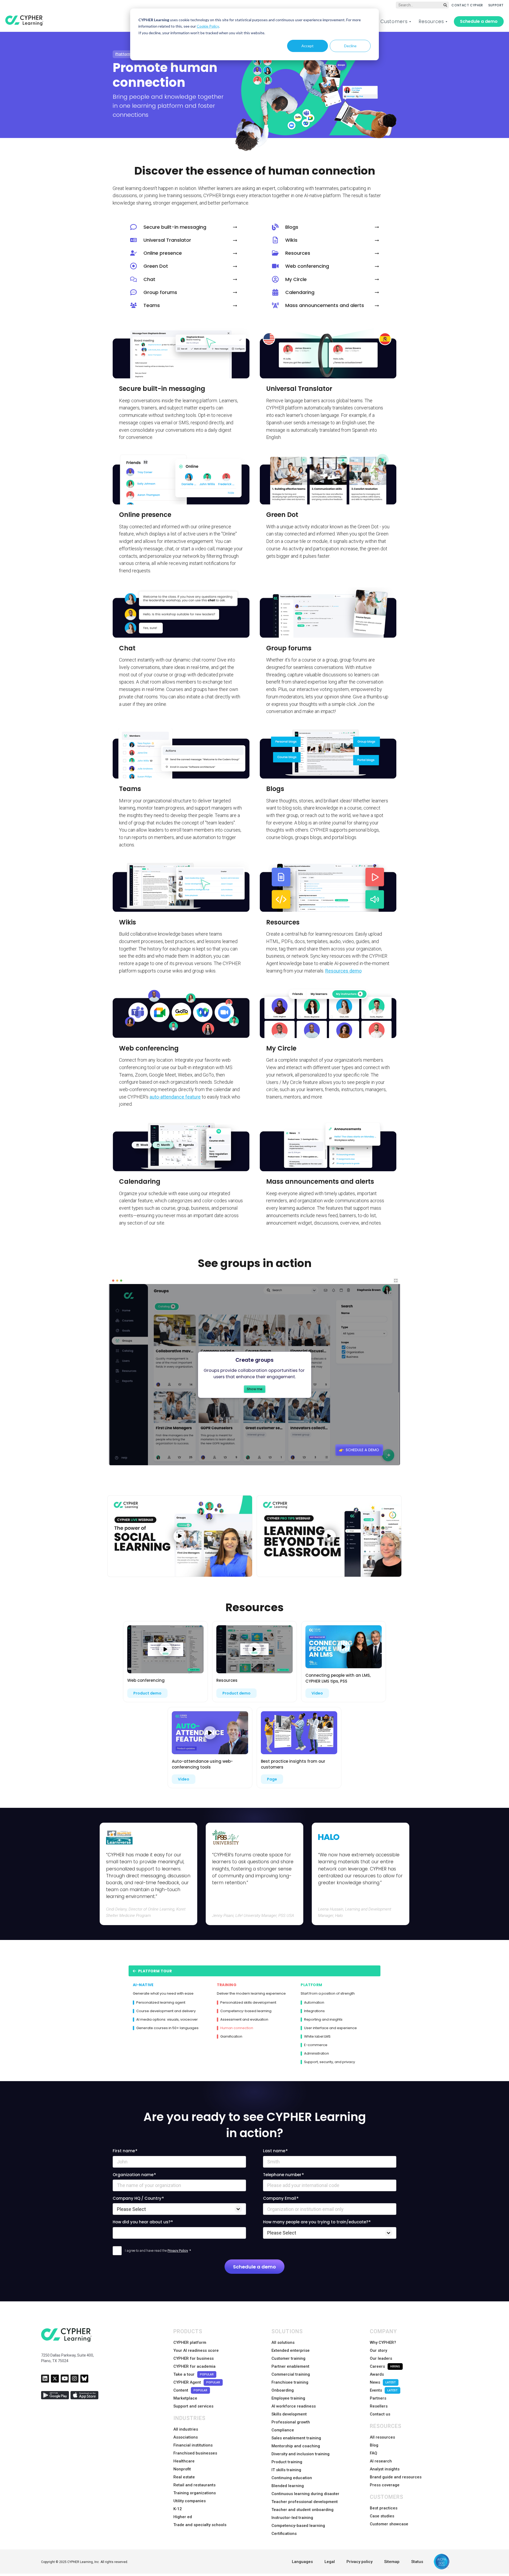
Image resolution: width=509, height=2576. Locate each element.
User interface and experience (330, 2028)
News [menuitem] (383, 2382)
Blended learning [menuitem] (288, 2486)
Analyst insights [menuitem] (385, 2469)
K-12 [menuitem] (178, 2509)
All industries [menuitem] (186, 2429)
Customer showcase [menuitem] (389, 2524)
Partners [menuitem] (378, 2398)
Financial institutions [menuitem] (193, 2445)
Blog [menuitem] (374, 2445)
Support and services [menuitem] (193, 2406)
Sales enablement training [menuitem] (296, 2438)
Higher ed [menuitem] (183, 2517)
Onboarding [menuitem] (283, 2390)
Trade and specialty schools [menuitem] (200, 2525)
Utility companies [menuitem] (190, 2501)
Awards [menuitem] (377, 2374)
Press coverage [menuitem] (385, 2485)
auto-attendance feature (175, 1097)
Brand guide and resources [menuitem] (396, 2477)
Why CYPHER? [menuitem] (383, 2342)
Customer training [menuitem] (288, 2358)
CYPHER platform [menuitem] (190, 2342)
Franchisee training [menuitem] (290, 2382)
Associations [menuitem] (186, 2437)
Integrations (314, 2011)
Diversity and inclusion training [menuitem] (300, 2454)
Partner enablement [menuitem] (290, 2366)
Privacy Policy (178, 2251)
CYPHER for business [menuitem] (194, 2358)
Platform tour (127, 54)
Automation (314, 2003)
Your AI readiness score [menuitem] (196, 2350)
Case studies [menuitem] (382, 2516)
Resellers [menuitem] (379, 2406)
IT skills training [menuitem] (286, 2470)
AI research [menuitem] (381, 2461)
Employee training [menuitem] (288, 2398)
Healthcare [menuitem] (184, 2461)
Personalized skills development (248, 2003)
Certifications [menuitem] (284, 2534)
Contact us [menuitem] (380, 2414)
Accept (308, 46)
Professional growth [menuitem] (291, 2422)
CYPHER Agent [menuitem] (197, 2382)
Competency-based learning (246, 2011)
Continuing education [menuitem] (292, 2478)
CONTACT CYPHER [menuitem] (467, 5)
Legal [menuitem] (330, 2562)
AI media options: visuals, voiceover (167, 2020)
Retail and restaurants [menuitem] (194, 2485)
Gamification (231, 2037)
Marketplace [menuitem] (185, 2398)
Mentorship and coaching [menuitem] (296, 2446)
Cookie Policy (208, 26)
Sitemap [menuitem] (392, 2562)
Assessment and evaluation (244, 2020)
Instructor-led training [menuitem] (292, 2518)
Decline (350, 46)
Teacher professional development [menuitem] (305, 2502)
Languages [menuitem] (302, 2562)
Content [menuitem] (190, 2390)
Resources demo (343, 971)
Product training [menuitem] (287, 2462)
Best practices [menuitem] (384, 2508)
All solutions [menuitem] (283, 2342)
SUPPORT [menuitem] (496, 5)
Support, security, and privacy (330, 2062)
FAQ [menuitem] (374, 2453)
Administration (317, 2054)
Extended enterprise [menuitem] (291, 2350)
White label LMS (317, 2037)
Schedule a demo (479, 21)
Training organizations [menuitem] (195, 2493)
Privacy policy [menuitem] (359, 2562)
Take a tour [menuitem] (194, 2374)
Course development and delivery (166, 2011)
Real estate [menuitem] (184, 2477)
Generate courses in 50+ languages (167, 2028)
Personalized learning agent (161, 2003)
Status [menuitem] (417, 2562)
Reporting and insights (323, 2020)
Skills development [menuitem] (289, 2414)
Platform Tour (154, 1971)
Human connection (237, 2028)
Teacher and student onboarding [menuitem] (302, 2510)
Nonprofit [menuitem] (182, 2469)
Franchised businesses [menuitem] (195, 2453)
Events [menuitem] (384, 2390)
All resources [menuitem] (382, 2437)
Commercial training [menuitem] (291, 2374)
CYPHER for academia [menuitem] (194, 2366)
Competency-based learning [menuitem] (298, 2526)
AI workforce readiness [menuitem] (294, 2406)
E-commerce (316, 2045)
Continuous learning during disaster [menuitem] (305, 2494)
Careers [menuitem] (385, 2366)
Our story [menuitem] (378, 2350)
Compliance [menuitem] (283, 2430)
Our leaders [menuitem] (381, 2358)
